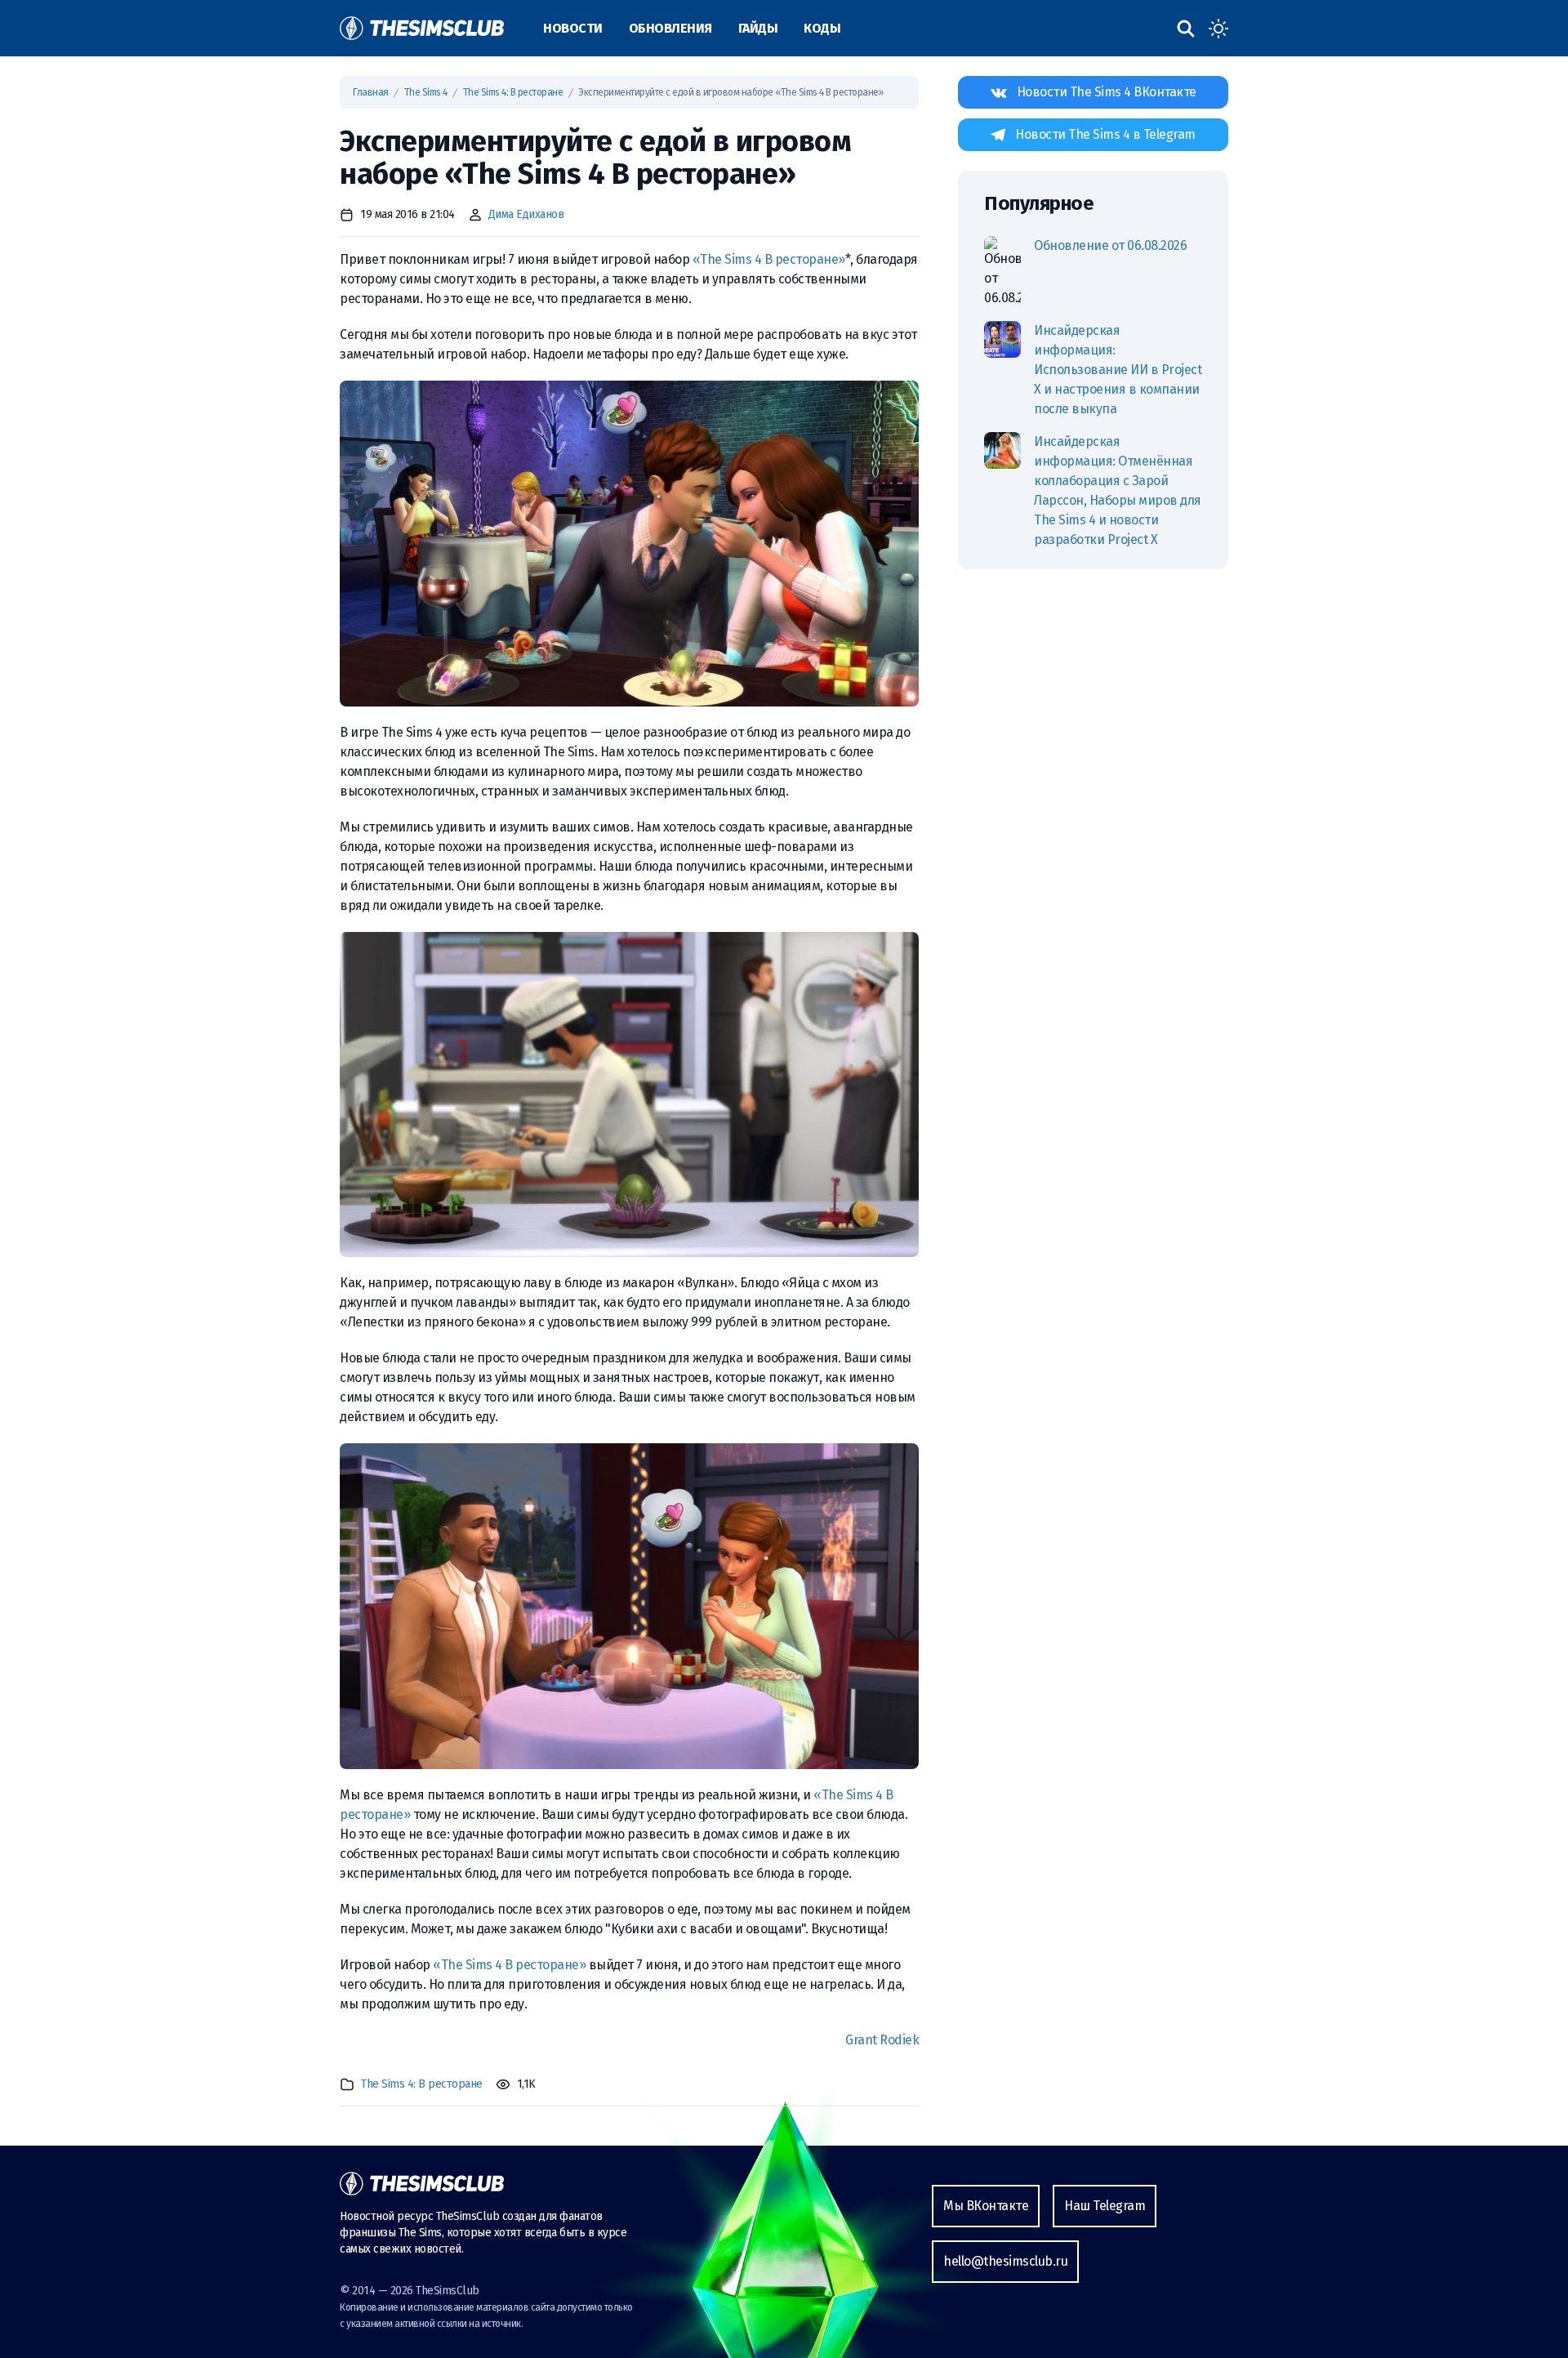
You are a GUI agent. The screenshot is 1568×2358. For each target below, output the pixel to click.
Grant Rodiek (882, 2040)
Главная (371, 92)
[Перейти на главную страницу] (422, 28)
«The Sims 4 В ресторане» (769, 259)
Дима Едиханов (526, 214)
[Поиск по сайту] (1186, 29)
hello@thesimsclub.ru (1005, 2261)
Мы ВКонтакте (986, 2206)
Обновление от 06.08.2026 (1110, 245)
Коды (822, 28)
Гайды (758, 28)
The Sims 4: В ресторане (513, 92)
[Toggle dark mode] (1218, 29)
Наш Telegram (1105, 2206)
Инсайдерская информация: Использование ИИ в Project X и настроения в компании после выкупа (1118, 370)
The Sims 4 (426, 92)
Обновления (670, 28)
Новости (573, 28)
